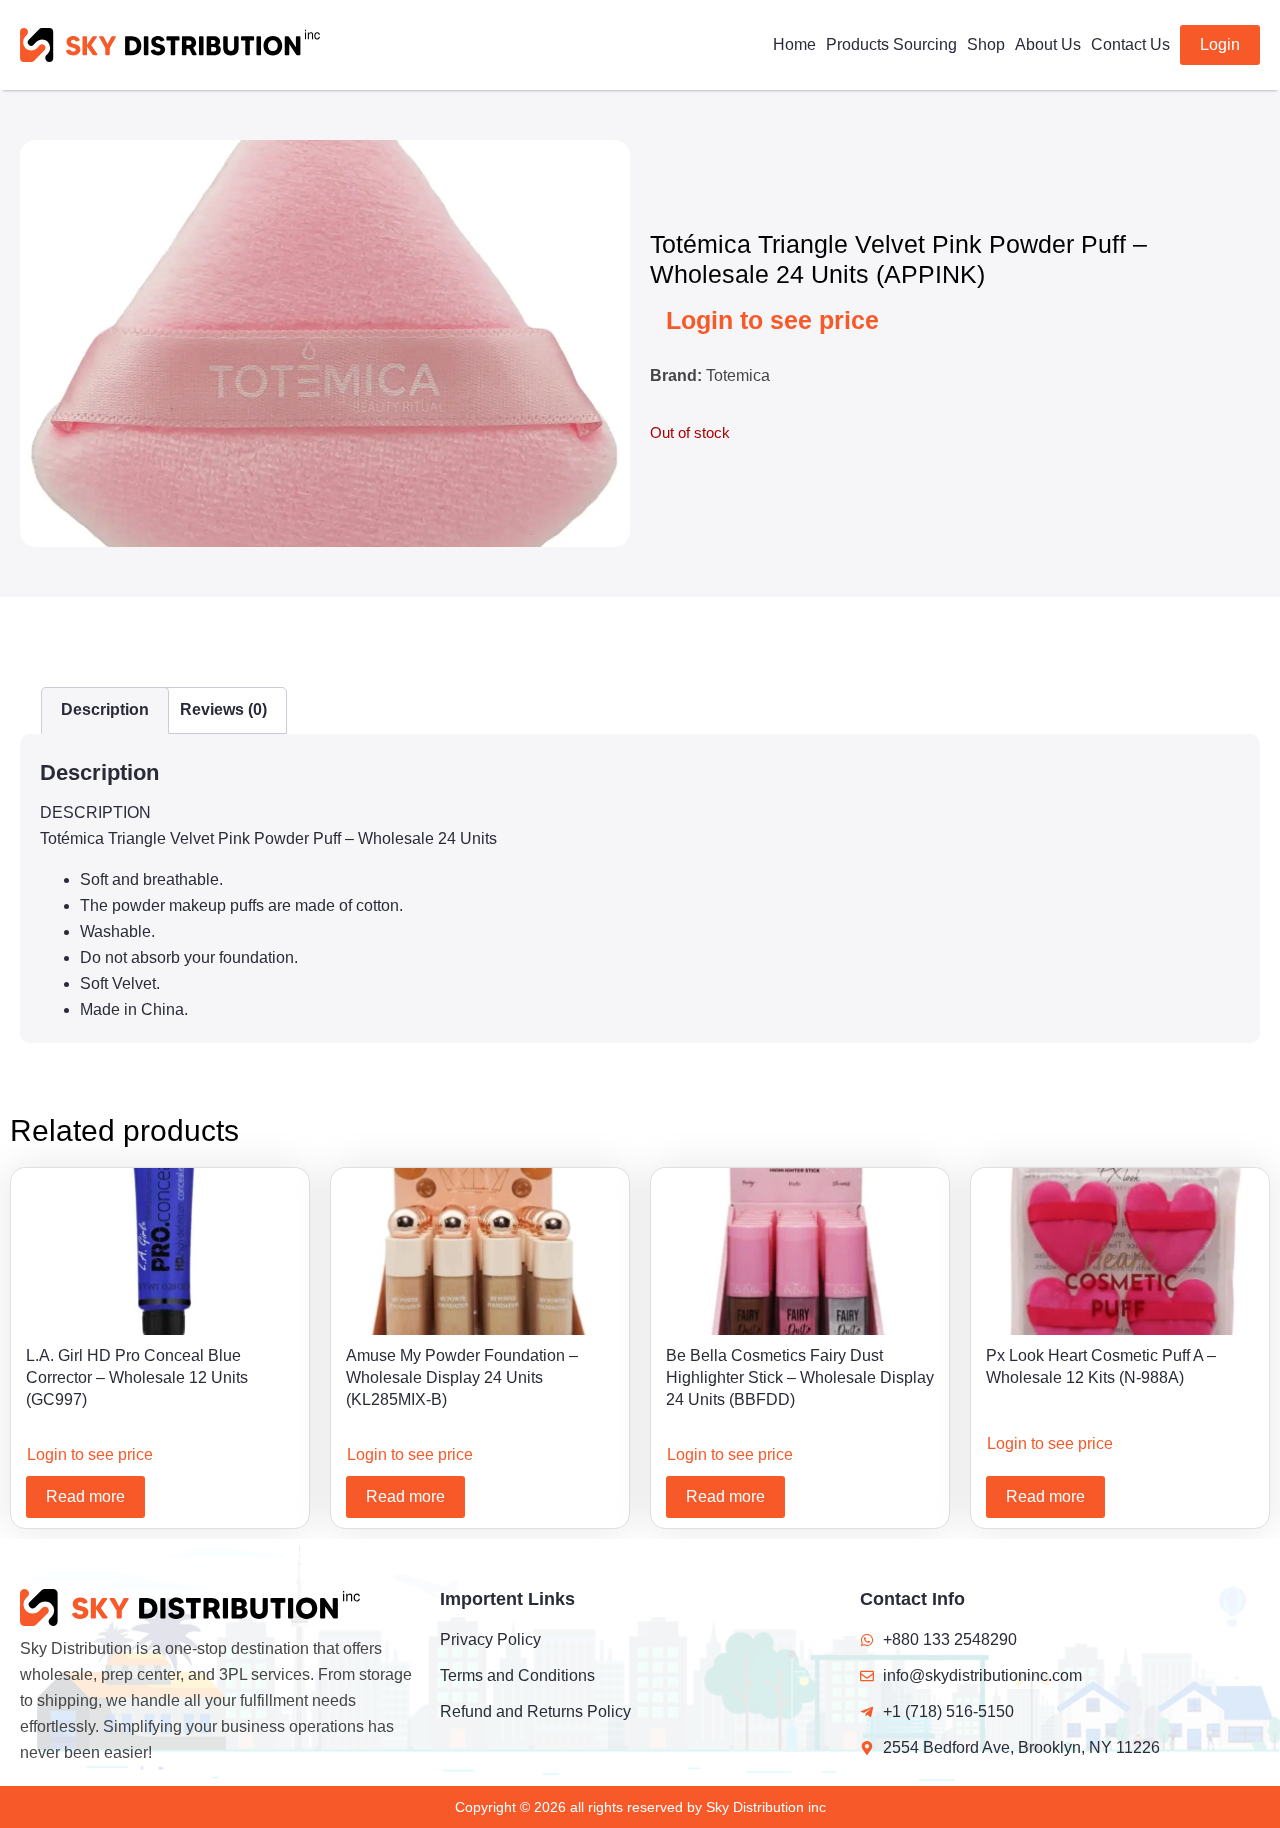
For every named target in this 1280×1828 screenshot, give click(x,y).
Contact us (1130, 44)
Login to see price (772, 320)
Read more (85, 1496)
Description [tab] (105, 709)
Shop (986, 44)
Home (794, 44)
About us (1048, 44)
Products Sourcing (891, 44)
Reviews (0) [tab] (223, 709)
